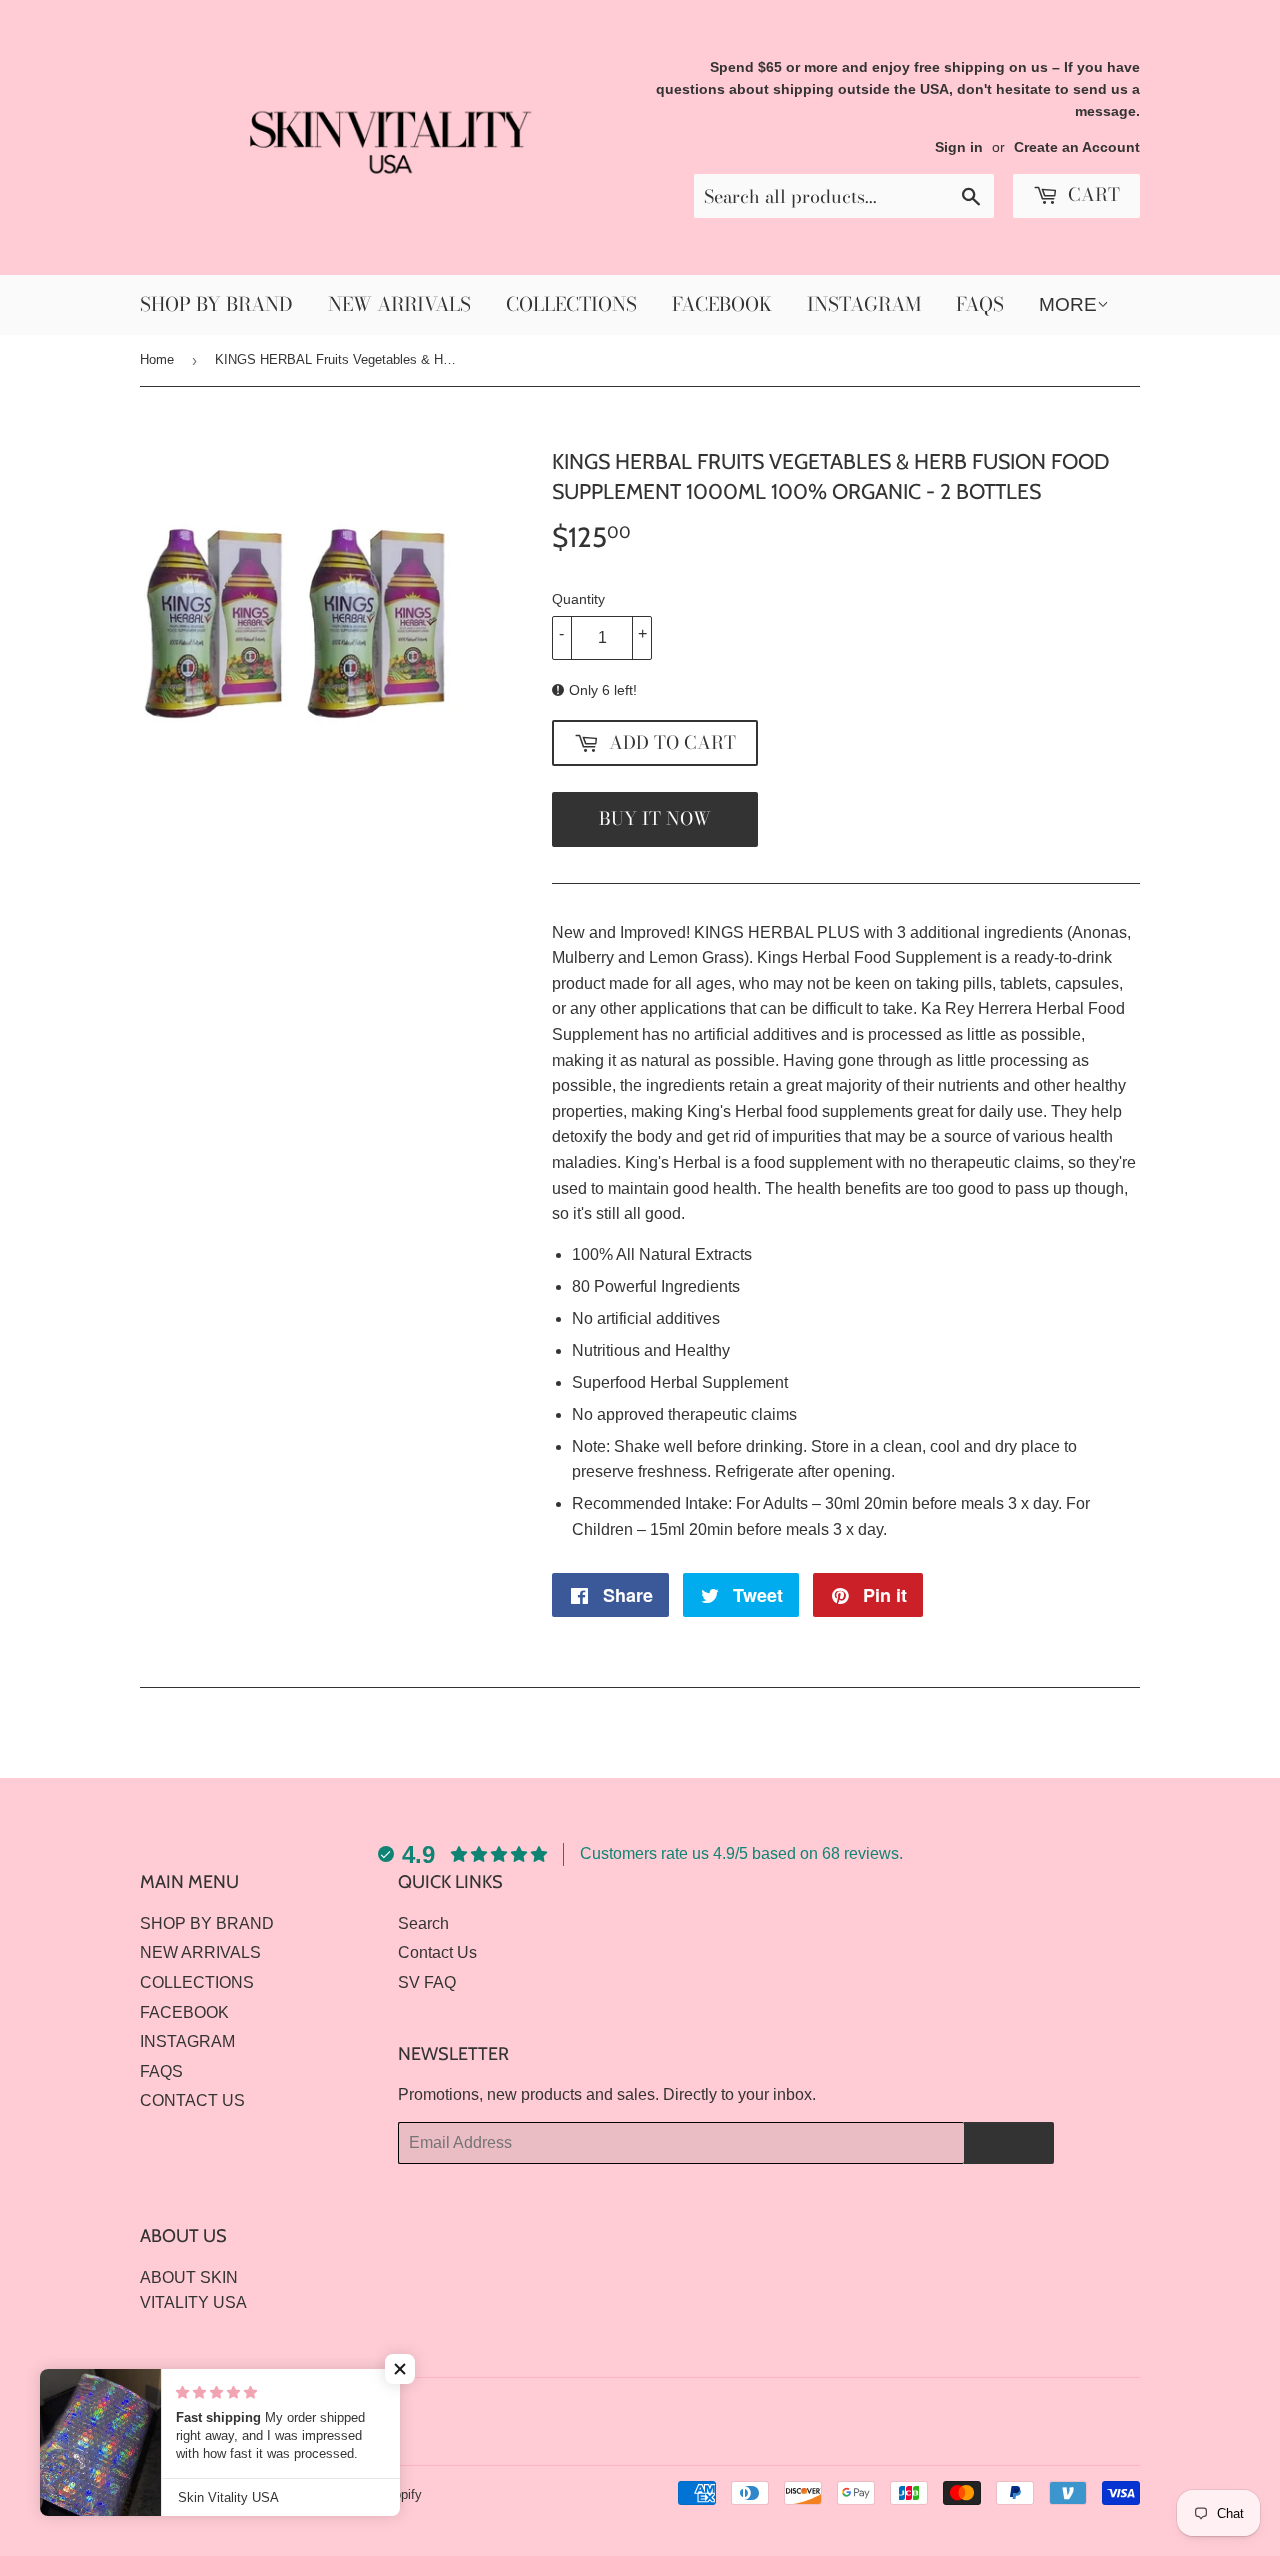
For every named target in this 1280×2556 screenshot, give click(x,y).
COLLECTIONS (571, 304)
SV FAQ (427, 1982)
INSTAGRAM (864, 304)
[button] (400, 2369)
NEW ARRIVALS (399, 304)
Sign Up (1009, 2144)
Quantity (578, 599)
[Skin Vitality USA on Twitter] (1051, 2406)
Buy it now (655, 818)
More (1068, 304)
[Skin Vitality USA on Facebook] (1085, 2406)
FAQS (980, 304)
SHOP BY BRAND (216, 304)
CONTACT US (192, 2100)
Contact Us (437, 1952)
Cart (1091, 194)
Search (423, 1923)
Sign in (959, 147)
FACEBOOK (722, 304)
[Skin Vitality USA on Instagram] (1120, 2406)
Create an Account (1077, 147)
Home (157, 359)
